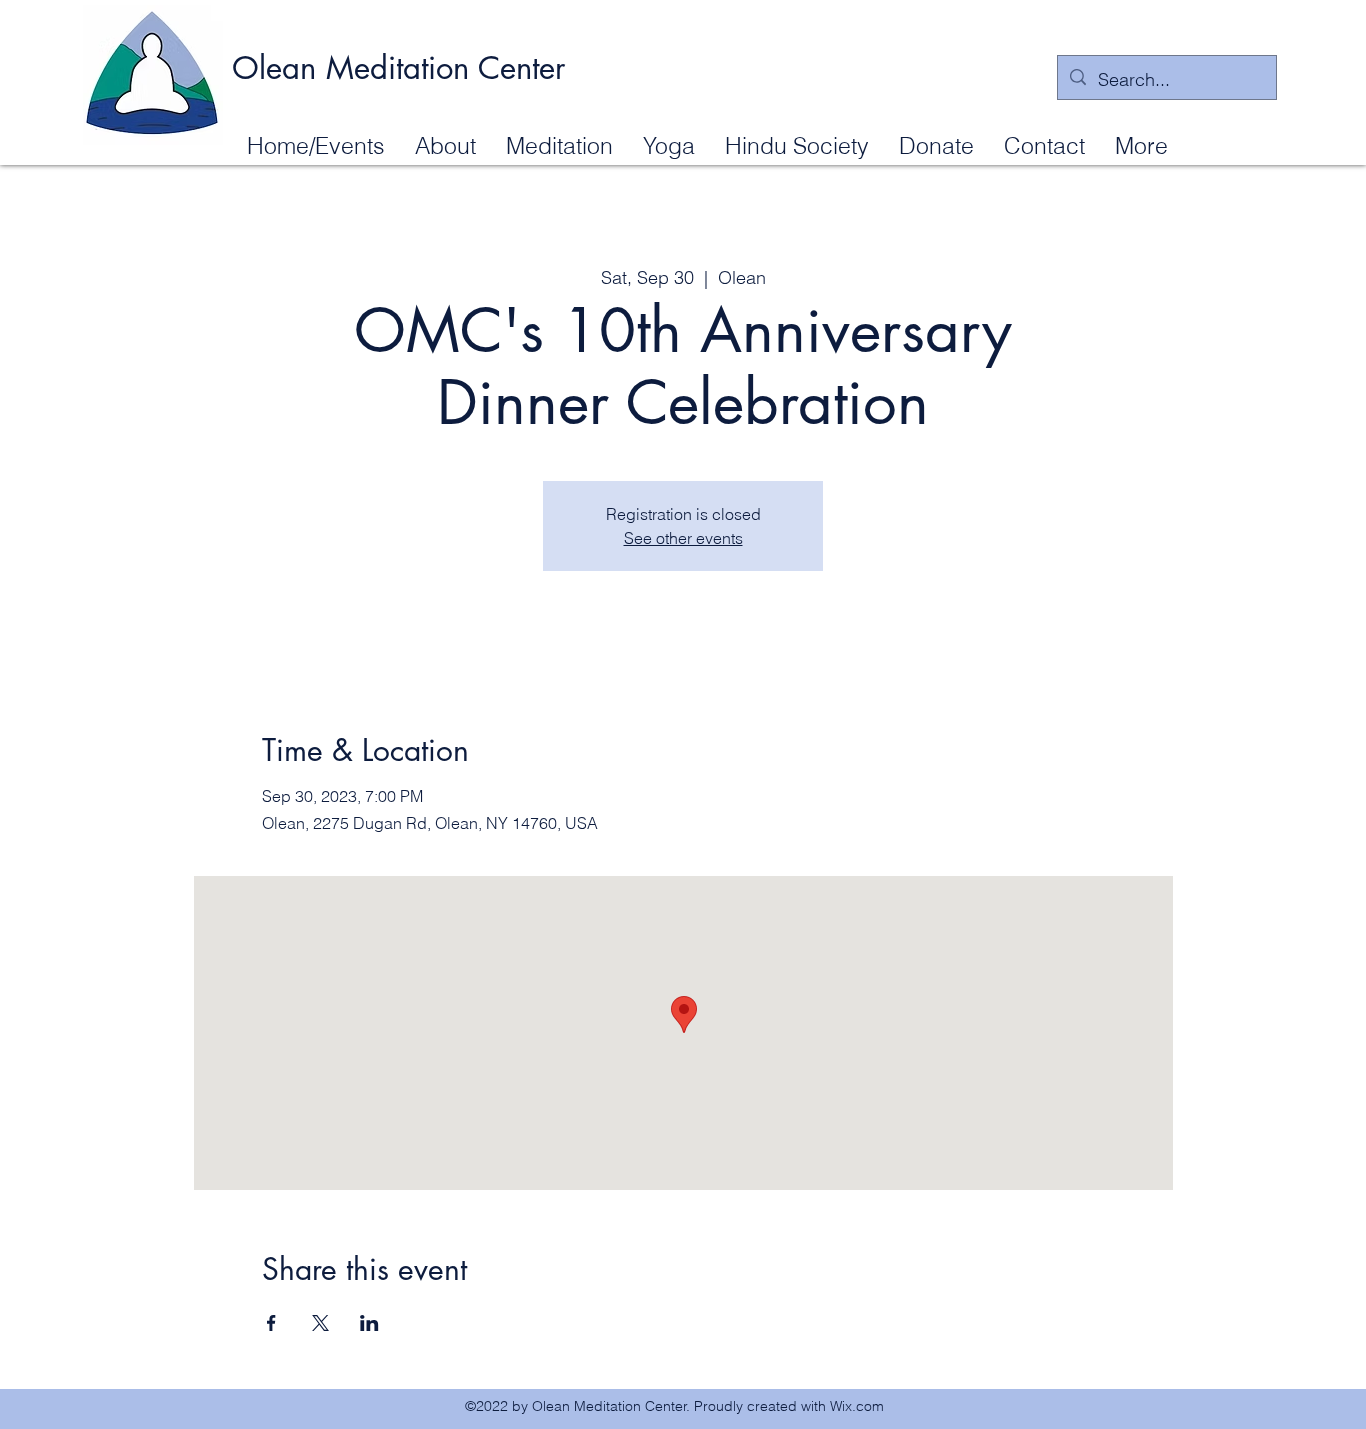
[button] (445, 145)
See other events (683, 538)
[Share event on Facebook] (271, 1323)
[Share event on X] (320, 1323)
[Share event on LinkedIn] (369, 1323)
